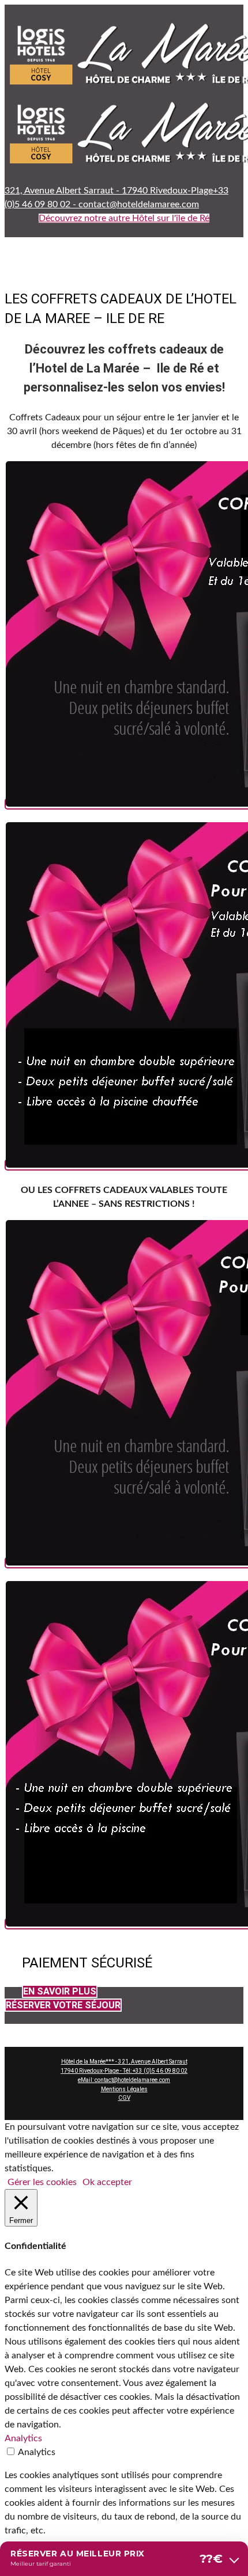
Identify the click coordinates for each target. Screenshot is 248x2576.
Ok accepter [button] (107, 2182)
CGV (124, 2098)
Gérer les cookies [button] (42, 2182)
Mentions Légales (124, 2089)
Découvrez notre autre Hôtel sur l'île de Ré (124, 218)
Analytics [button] (23, 2438)
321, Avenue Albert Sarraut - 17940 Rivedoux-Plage (109, 191)
